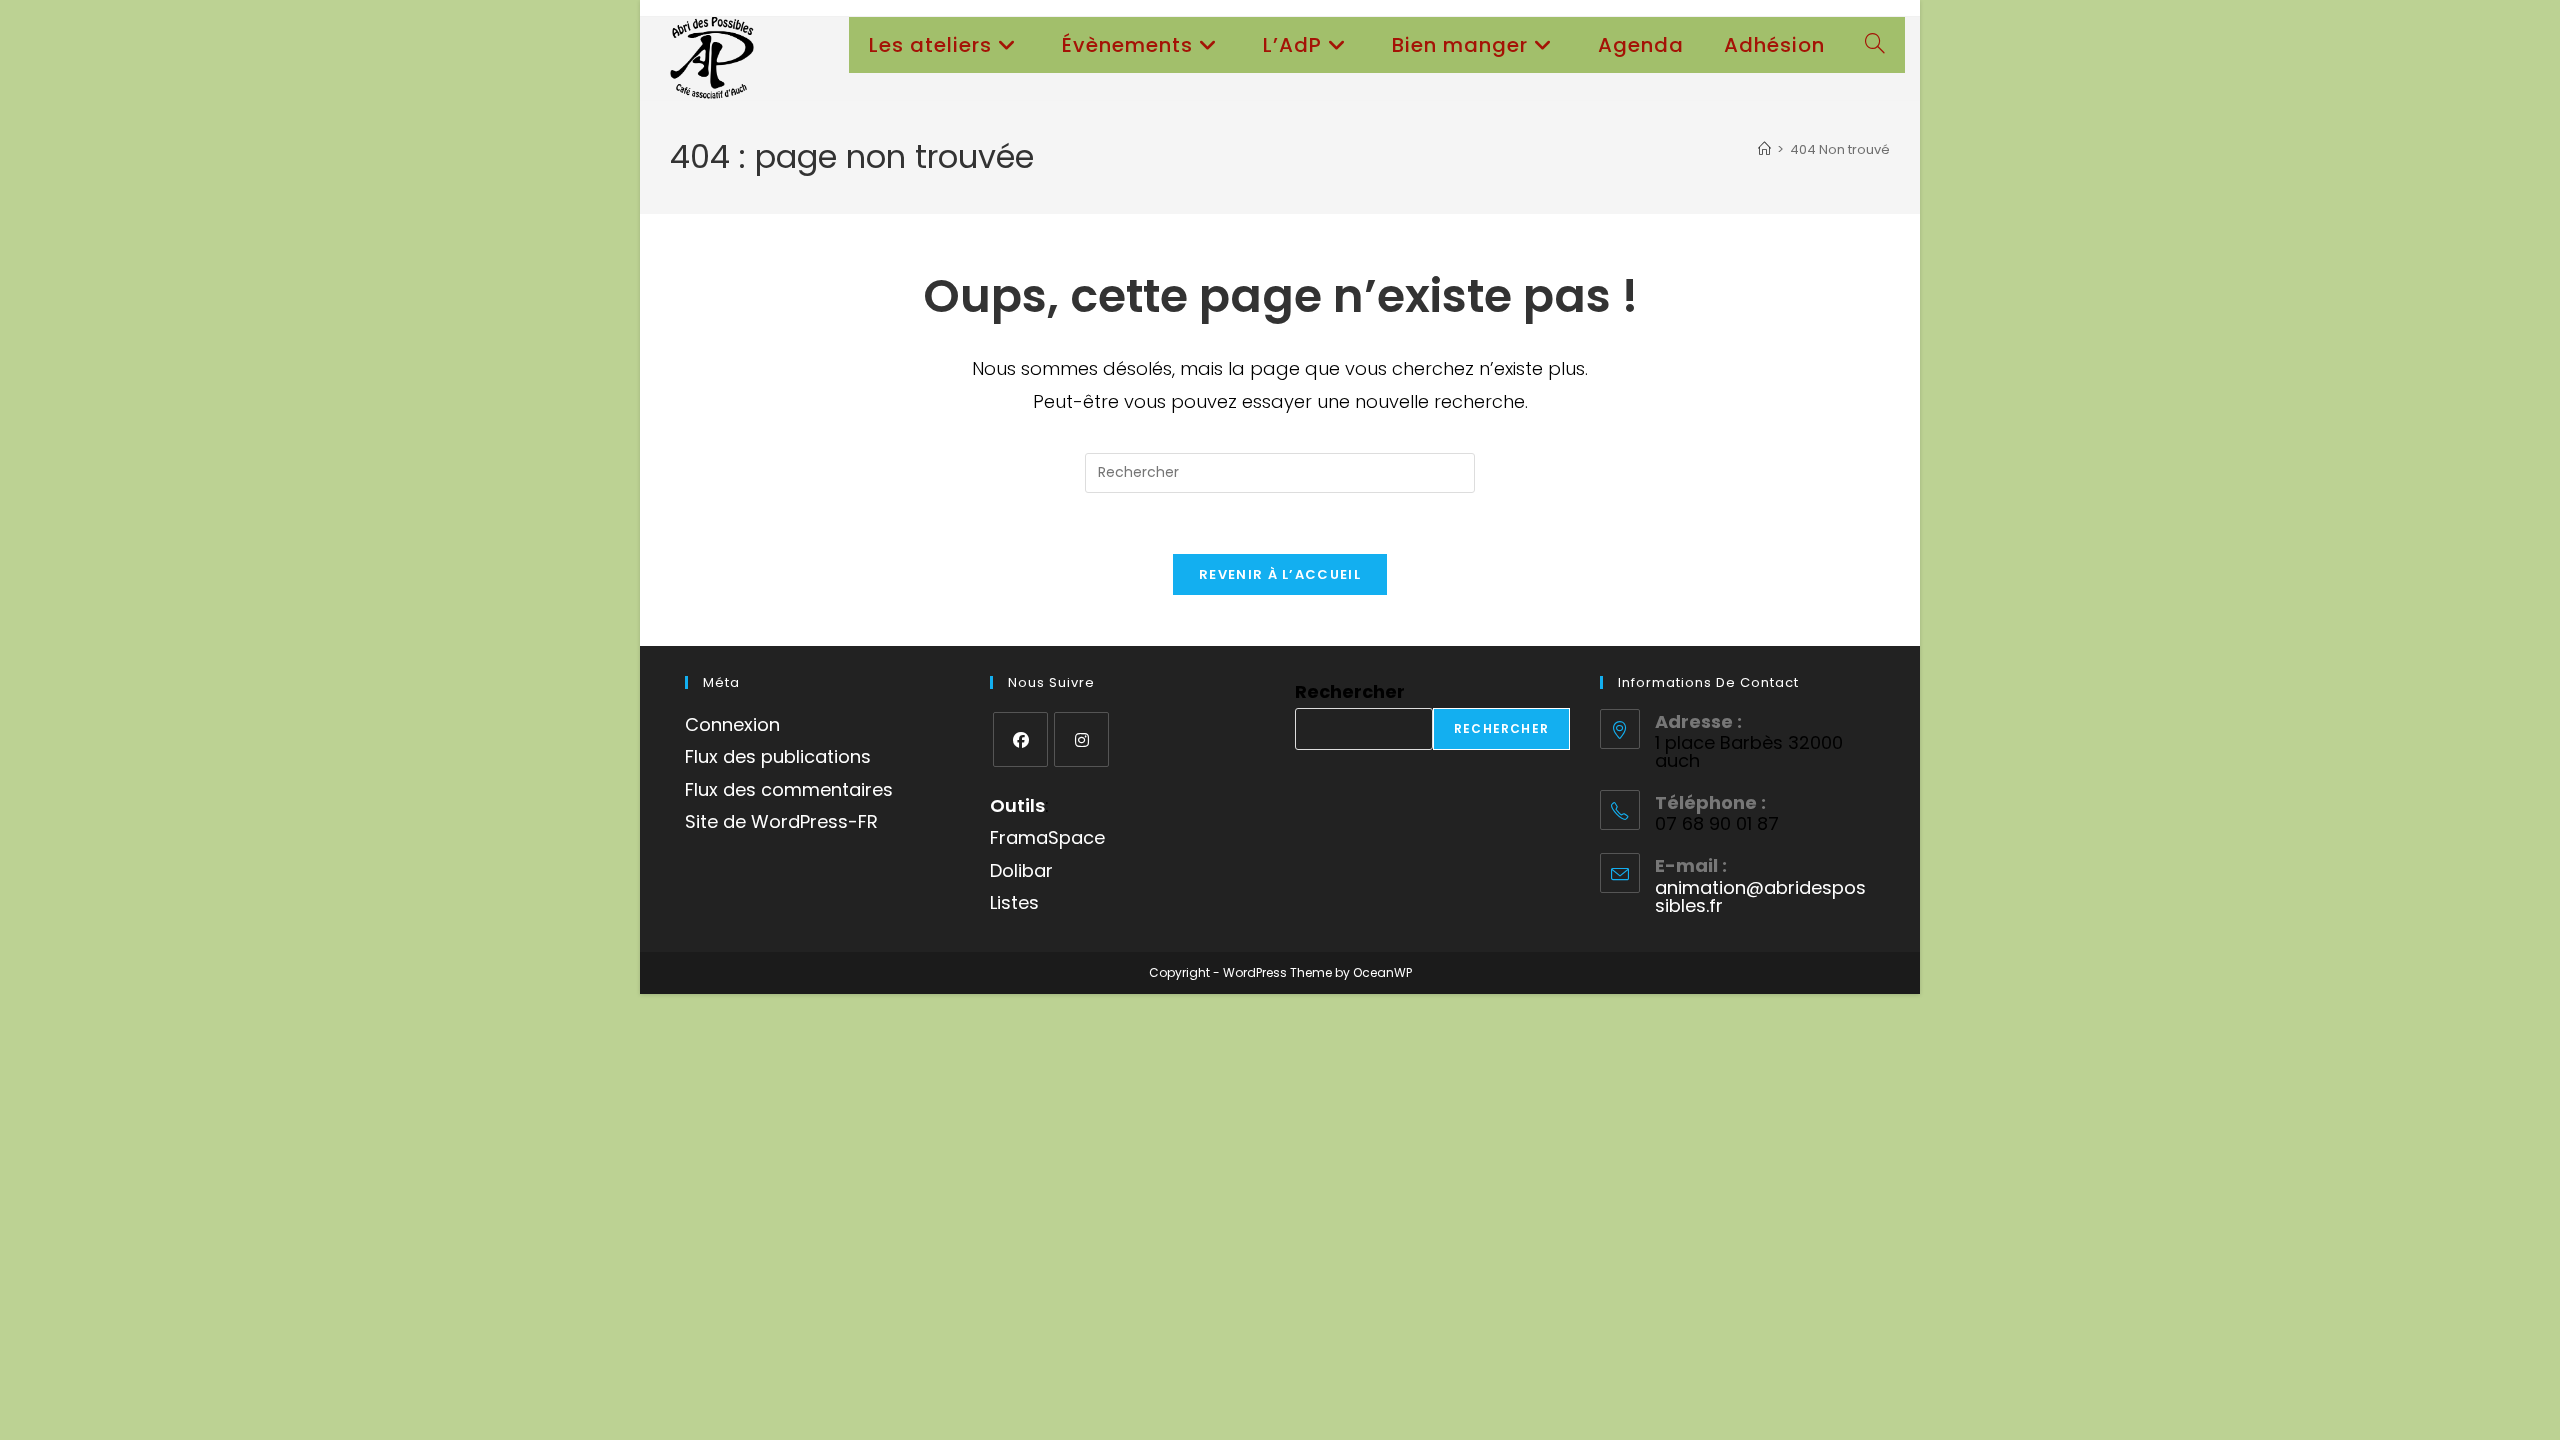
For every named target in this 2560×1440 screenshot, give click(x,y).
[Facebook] (1020, 739)
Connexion (732, 724)
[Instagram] (1081, 739)
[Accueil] (1764, 149)
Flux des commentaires (789, 789)
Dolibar (1021, 870)
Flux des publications (778, 756)
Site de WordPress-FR (781, 821)
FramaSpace (1047, 837)
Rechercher (1350, 691)
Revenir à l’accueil (1280, 574)
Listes (1014, 902)
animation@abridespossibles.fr (1760, 896)
